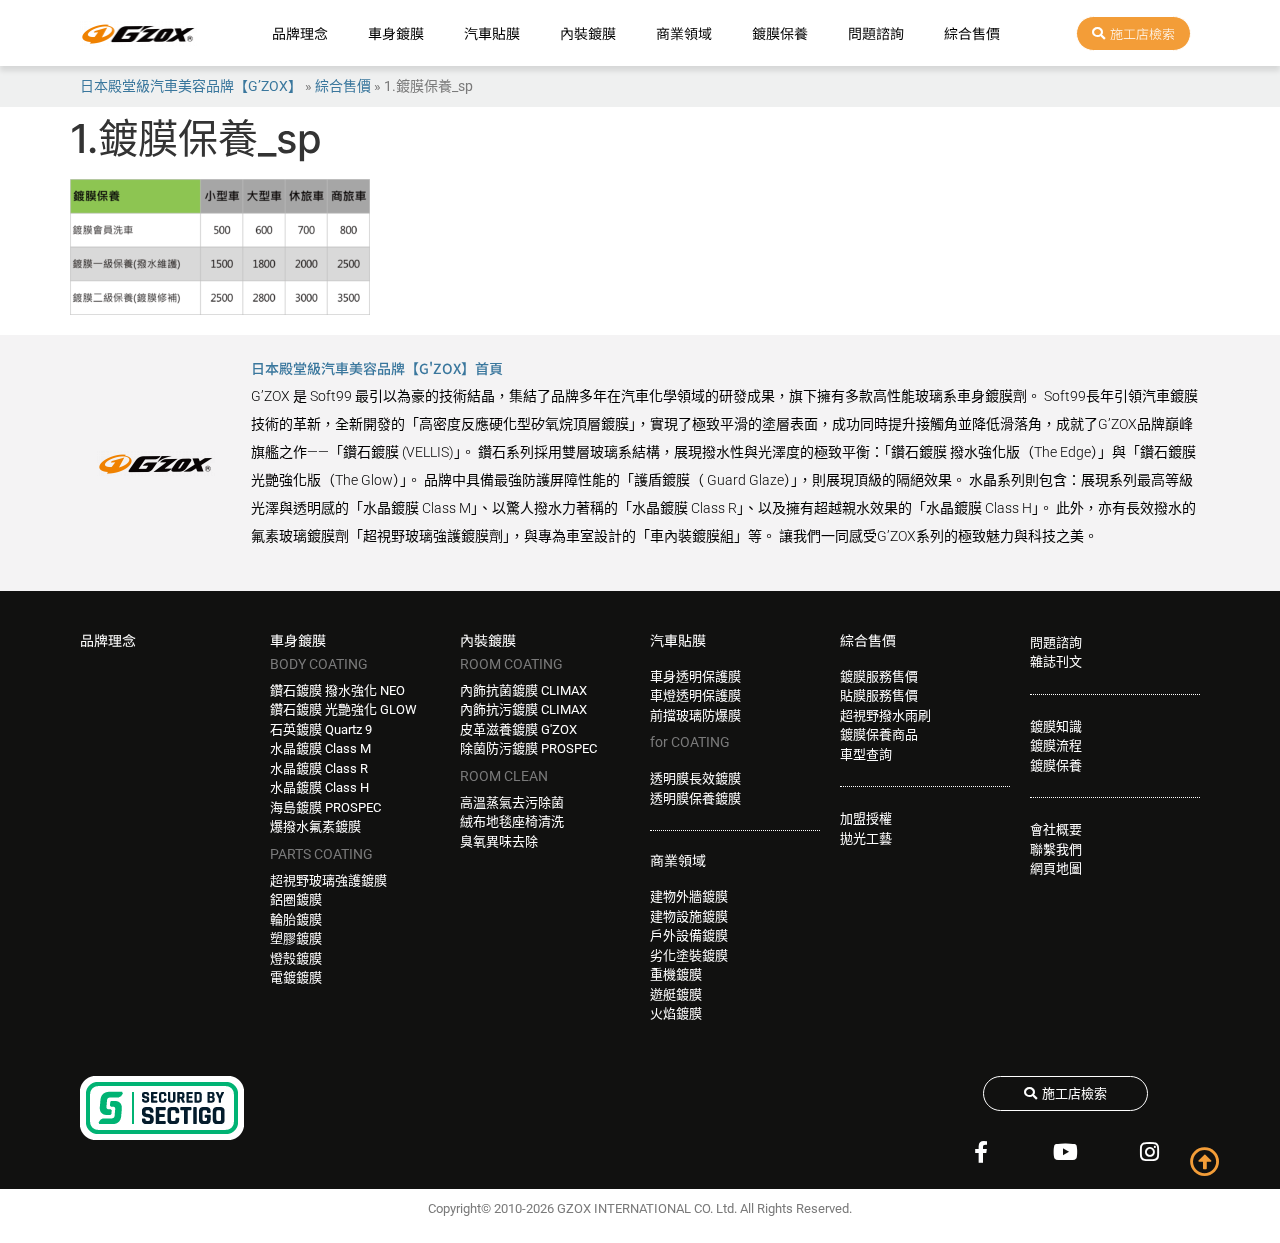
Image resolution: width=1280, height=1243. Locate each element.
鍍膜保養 (780, 33)
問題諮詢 (876, 33)
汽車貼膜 (492, 33)
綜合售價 (972, 33)
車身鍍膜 (396, 33)
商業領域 (684, 33)
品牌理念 (300, 33)
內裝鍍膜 (588, 33)
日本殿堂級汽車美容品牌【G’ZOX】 (191, 86)
